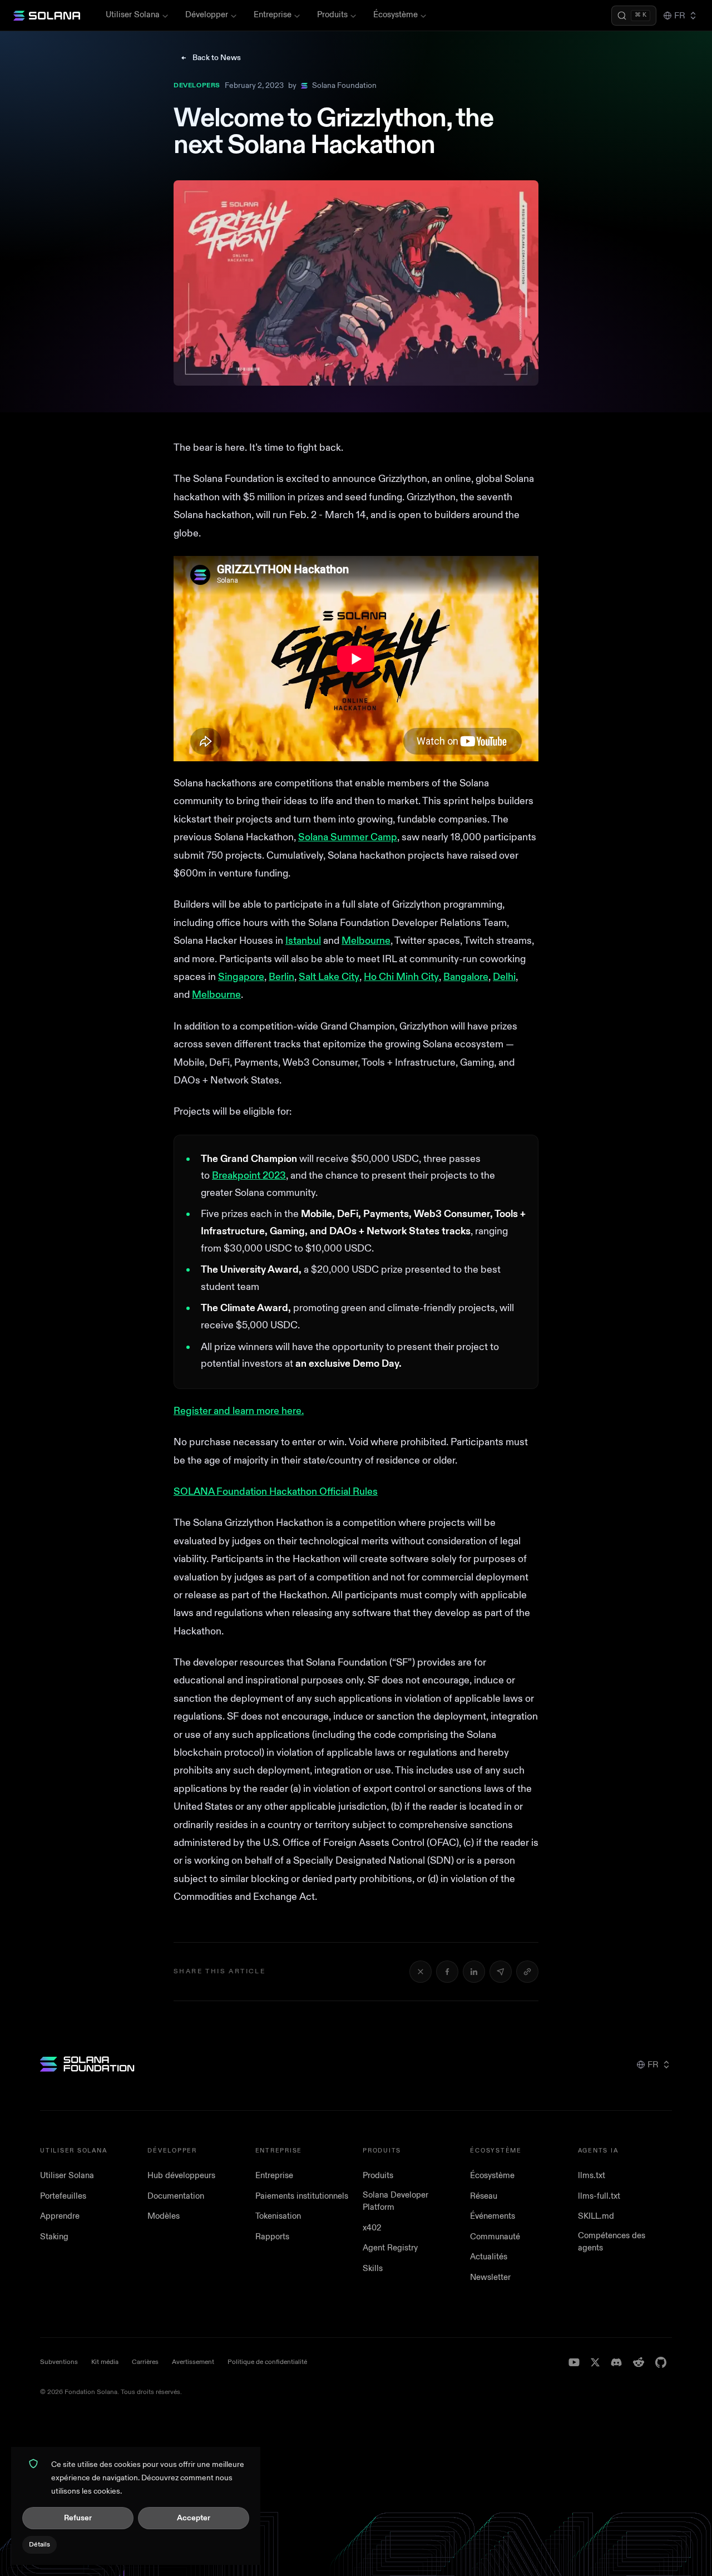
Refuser (78, 2518)
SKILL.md (596, 2216)
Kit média (105, 2362)
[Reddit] (639, 2362)
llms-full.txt (599, 2196)
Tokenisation (278, 2216)
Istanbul (303, 941)
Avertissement (193, 2362)
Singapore (241, 977)
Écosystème (395, 15)
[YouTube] (574, 2362)
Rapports (272, 2237)
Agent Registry (390, 2248)
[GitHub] (661, 2362)
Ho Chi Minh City (401, 977)
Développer (207, 15)
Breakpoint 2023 (249, 1176)
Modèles (164, 2216)
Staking (54, 2237)
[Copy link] (527, 1972)
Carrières (145, 2362)
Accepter (194, 2518)
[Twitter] (595, 2362)
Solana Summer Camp (348, 837)
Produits (332, 15)
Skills (373, 2269)
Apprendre (60, 2216)
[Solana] (47, 16)
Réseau (484, 2196)
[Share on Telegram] (501, 1972)
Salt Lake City (329, 977)
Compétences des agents (612, 2242)
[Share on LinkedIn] (474, 1972)
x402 (372, 2228)
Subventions (59, 2362)
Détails (39, 2545)
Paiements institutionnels (302, 2196)
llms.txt (592, 2176)
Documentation (176, 2196)
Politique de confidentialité (267, 2362)
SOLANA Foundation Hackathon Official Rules (276, 1492)
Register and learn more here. (239, 1411)
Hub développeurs (181, 2176)
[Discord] (616, 2362)
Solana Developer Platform (395, 2201)
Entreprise (273, 15)
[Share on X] (421, 1972)
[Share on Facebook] (447, 1972)
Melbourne (366, 941)
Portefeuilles (63, 2196)
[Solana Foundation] (87, 2064)
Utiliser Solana (133, 15)
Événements (493, 2216)
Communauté (495, 2237)
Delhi (504, 977)
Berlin (281, 977)
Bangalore (466, 977)
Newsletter (490, 2277)
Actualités (489, 2257)
